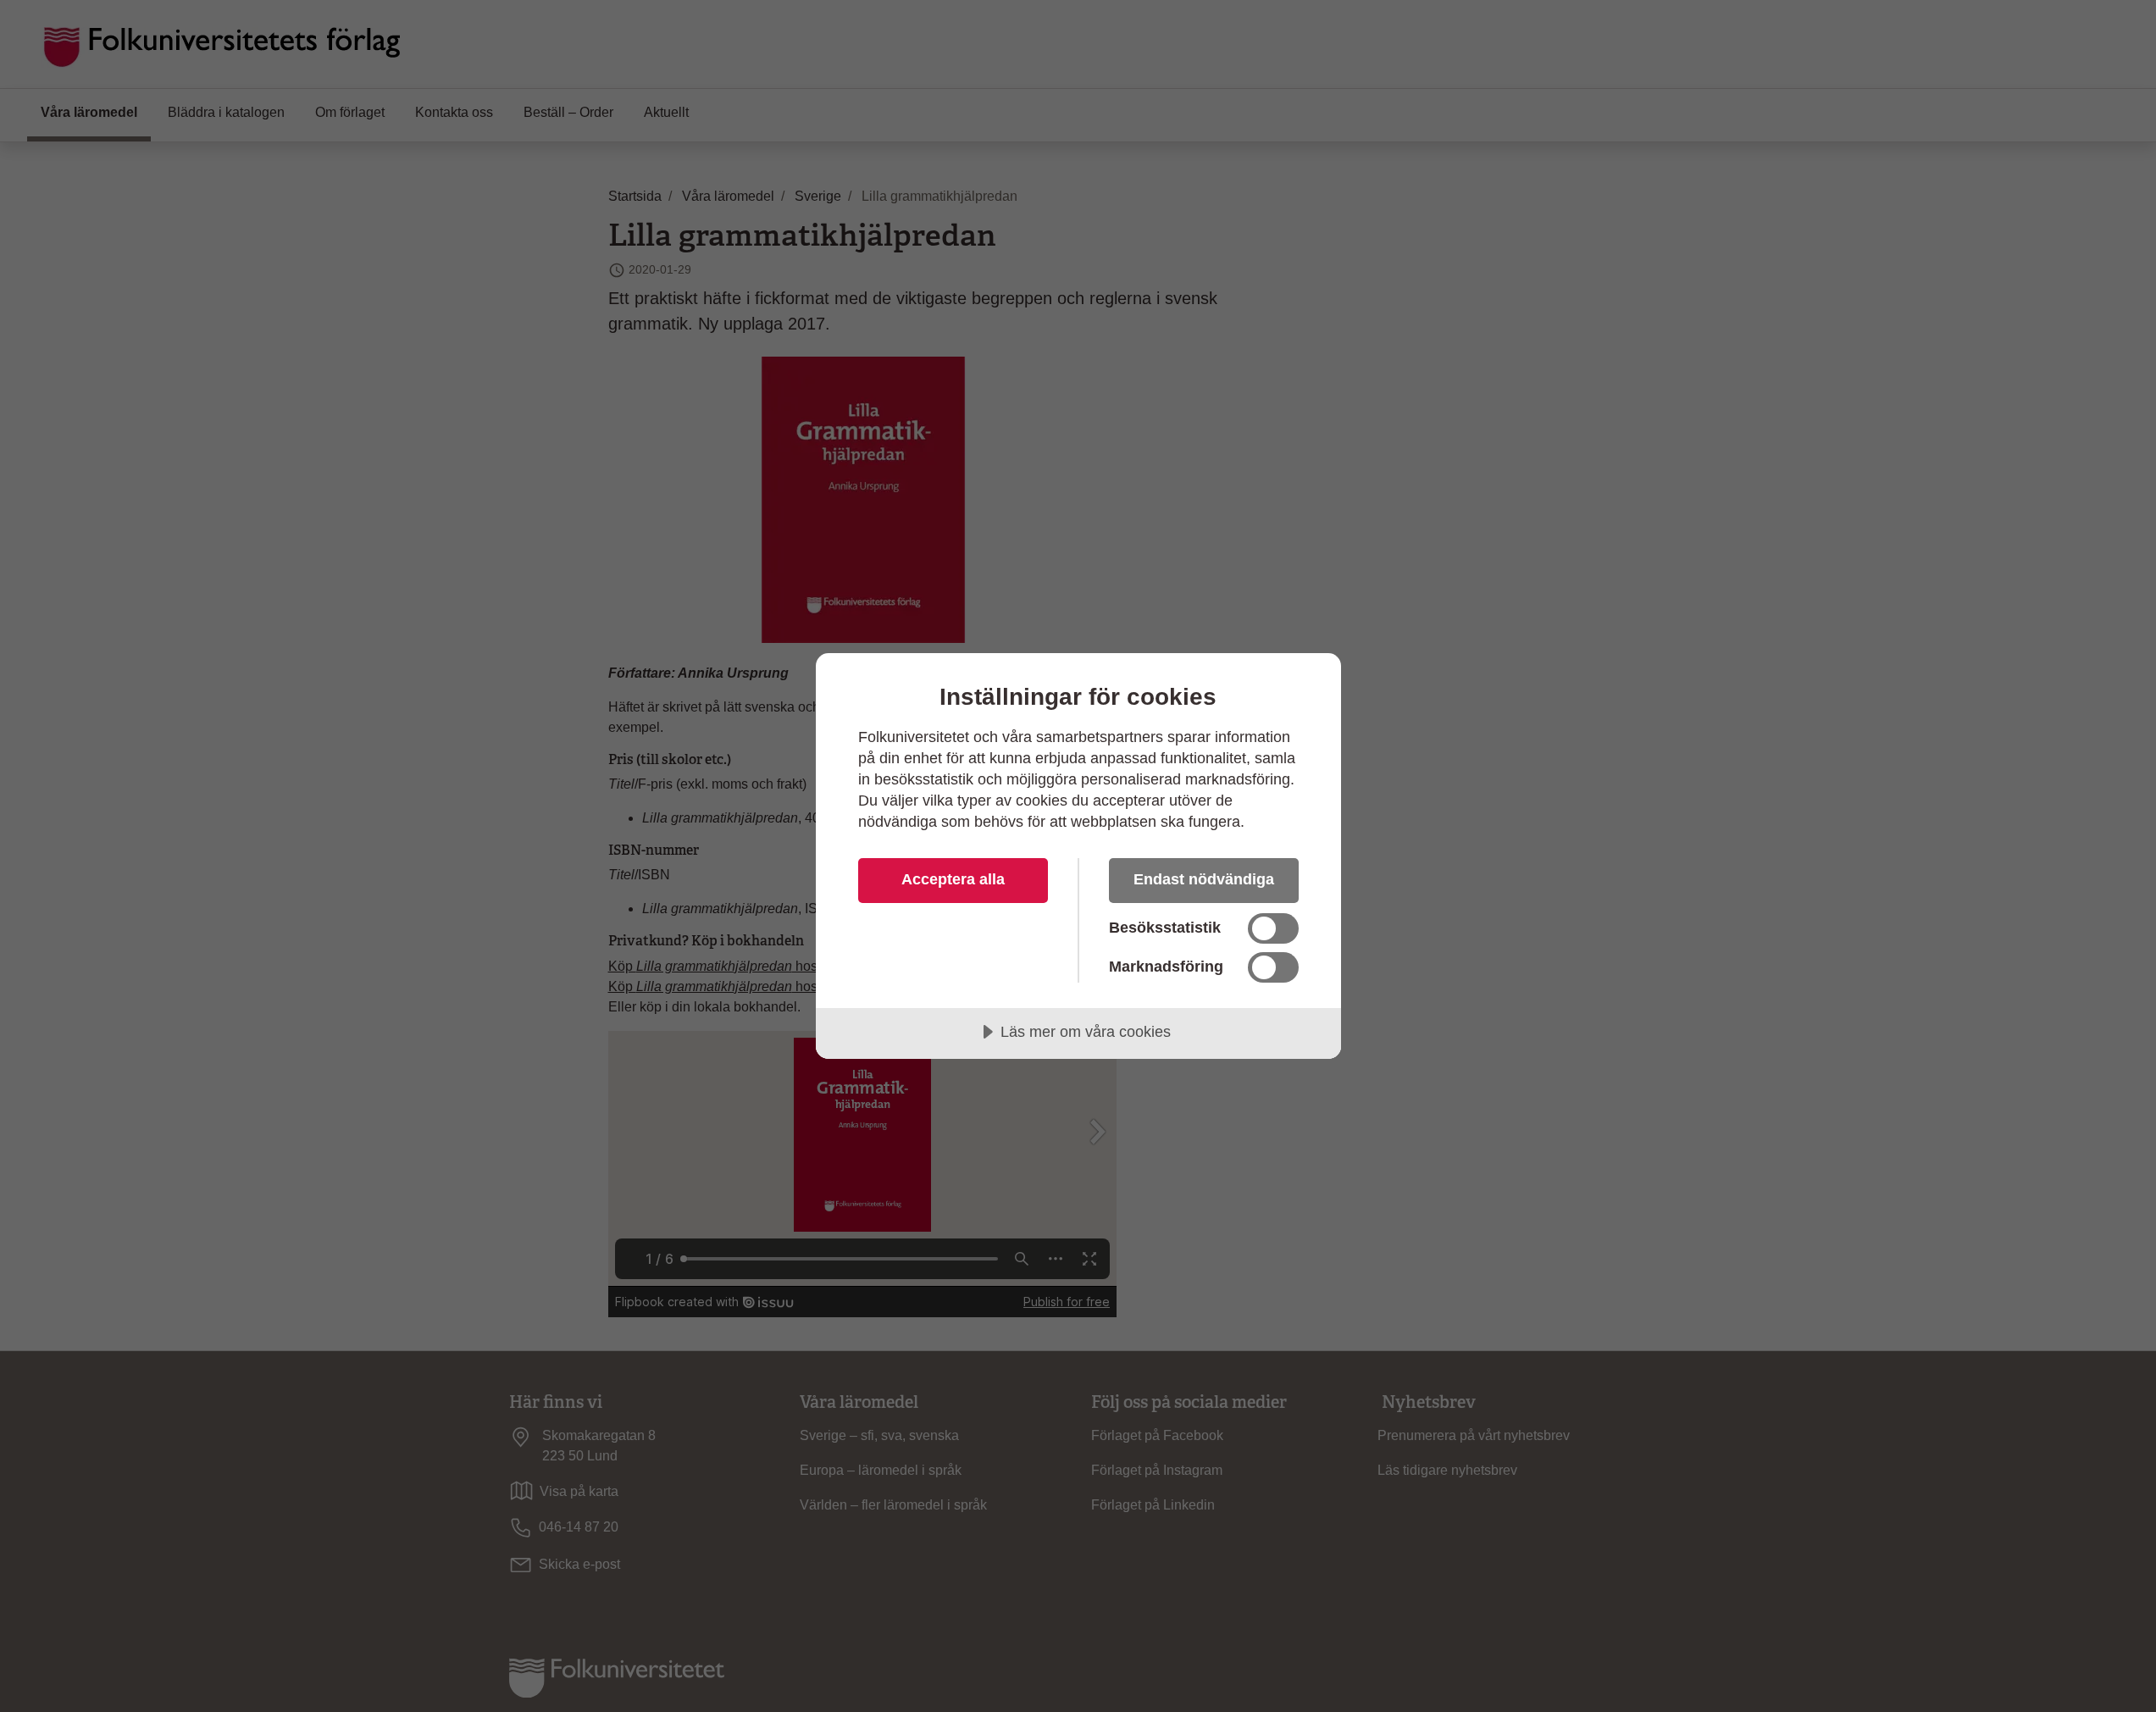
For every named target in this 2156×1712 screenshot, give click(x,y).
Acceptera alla (953, 879)
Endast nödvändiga (1204, 879)
